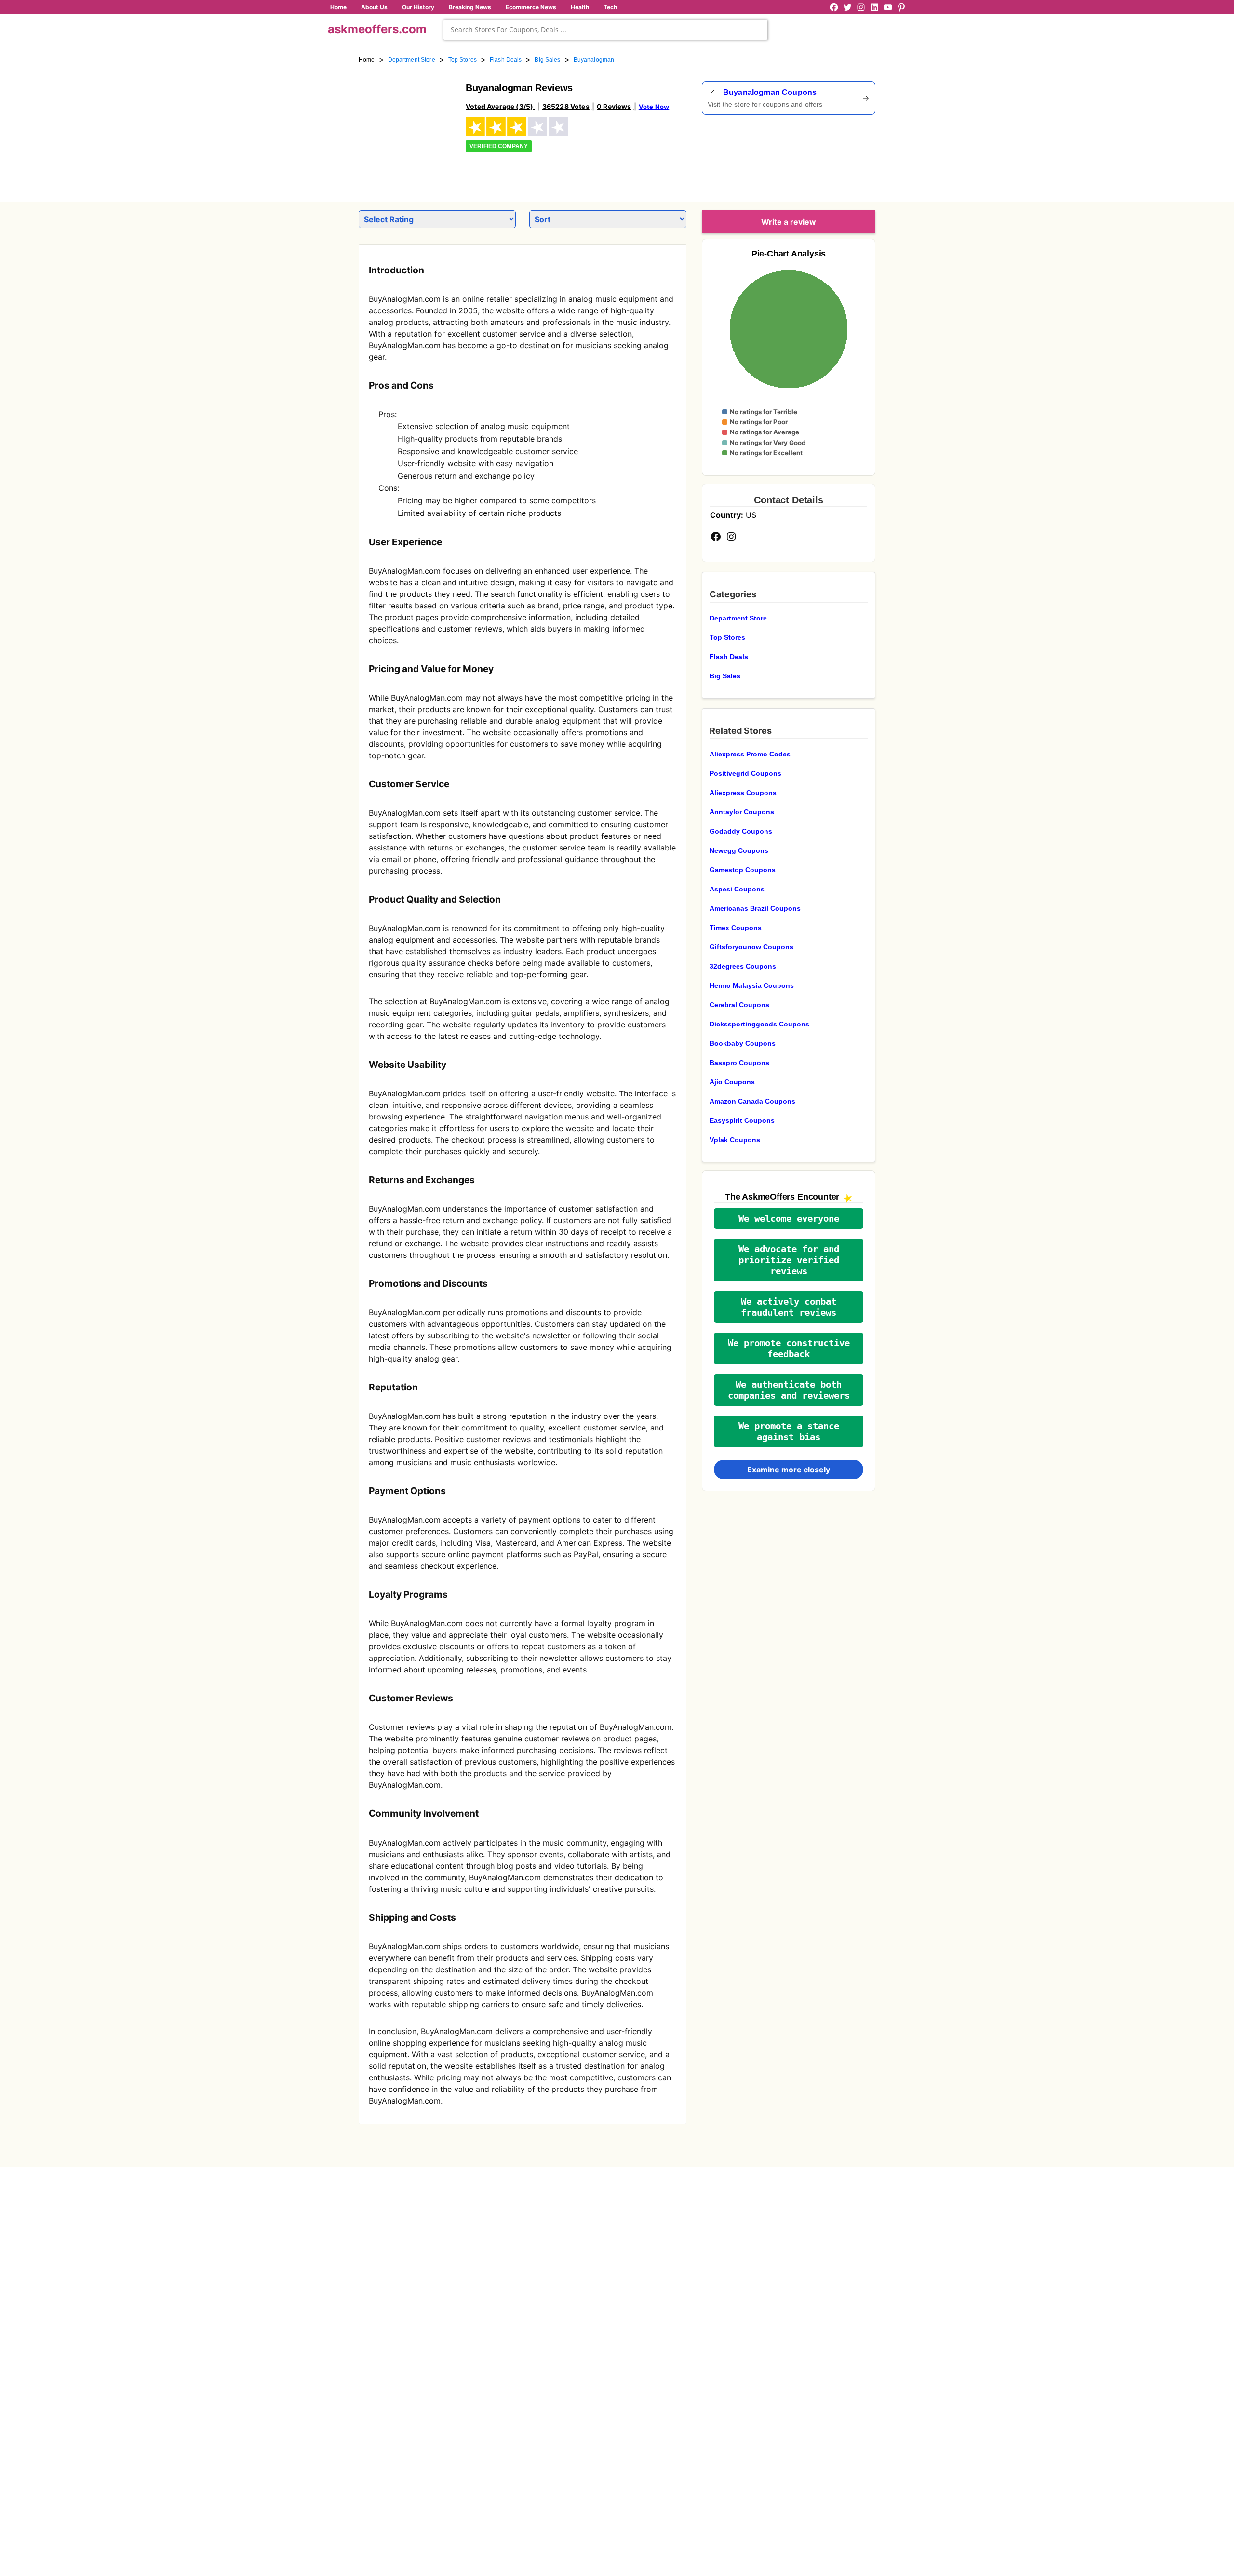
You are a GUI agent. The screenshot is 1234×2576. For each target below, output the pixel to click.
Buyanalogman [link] (594, 60)
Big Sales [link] (547, 60)
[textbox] (605, 30)
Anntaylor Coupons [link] (742, 812)
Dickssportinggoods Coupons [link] (759, 1024)
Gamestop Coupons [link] (743, 870)
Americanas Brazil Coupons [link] (755, 908)
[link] (406, 129)
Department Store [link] (412, 60)
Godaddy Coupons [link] (741, 831)
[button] (789, 1219)
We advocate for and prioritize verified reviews (789, 1260)
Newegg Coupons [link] (739, 850)
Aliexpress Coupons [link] (743, 793)
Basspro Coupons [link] (739, 1063)
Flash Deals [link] (506, 60)
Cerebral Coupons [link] (739, 1005)
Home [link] (367, 60)
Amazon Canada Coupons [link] (752, 1101)
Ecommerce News (531, 7)
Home (338, 7)
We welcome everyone (789, 1219)
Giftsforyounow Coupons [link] (751, 947)
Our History (418, 7)
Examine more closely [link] (789, 1470)
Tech (610, 7)
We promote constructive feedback (789, 1349)
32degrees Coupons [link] (743, 966)
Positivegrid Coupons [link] (745, 773)
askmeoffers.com (377, 29)
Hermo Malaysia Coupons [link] (752, 985)
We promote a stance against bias (789, 1431)
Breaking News (470, 7)
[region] (822, 155)
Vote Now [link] (654, 107)
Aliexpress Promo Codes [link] (750, 754)
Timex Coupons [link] (736, 928)
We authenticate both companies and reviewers (789, 1390)
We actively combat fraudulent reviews (789, 1307)
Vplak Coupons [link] (735, 1140)
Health (580, 7)
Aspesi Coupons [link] (737, 889)
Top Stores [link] (463, 60)
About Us (374, 7)
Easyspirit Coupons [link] (742, 1120)
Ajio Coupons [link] (732, 1082)
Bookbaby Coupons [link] (743, 1043)
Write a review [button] (789, 222)
